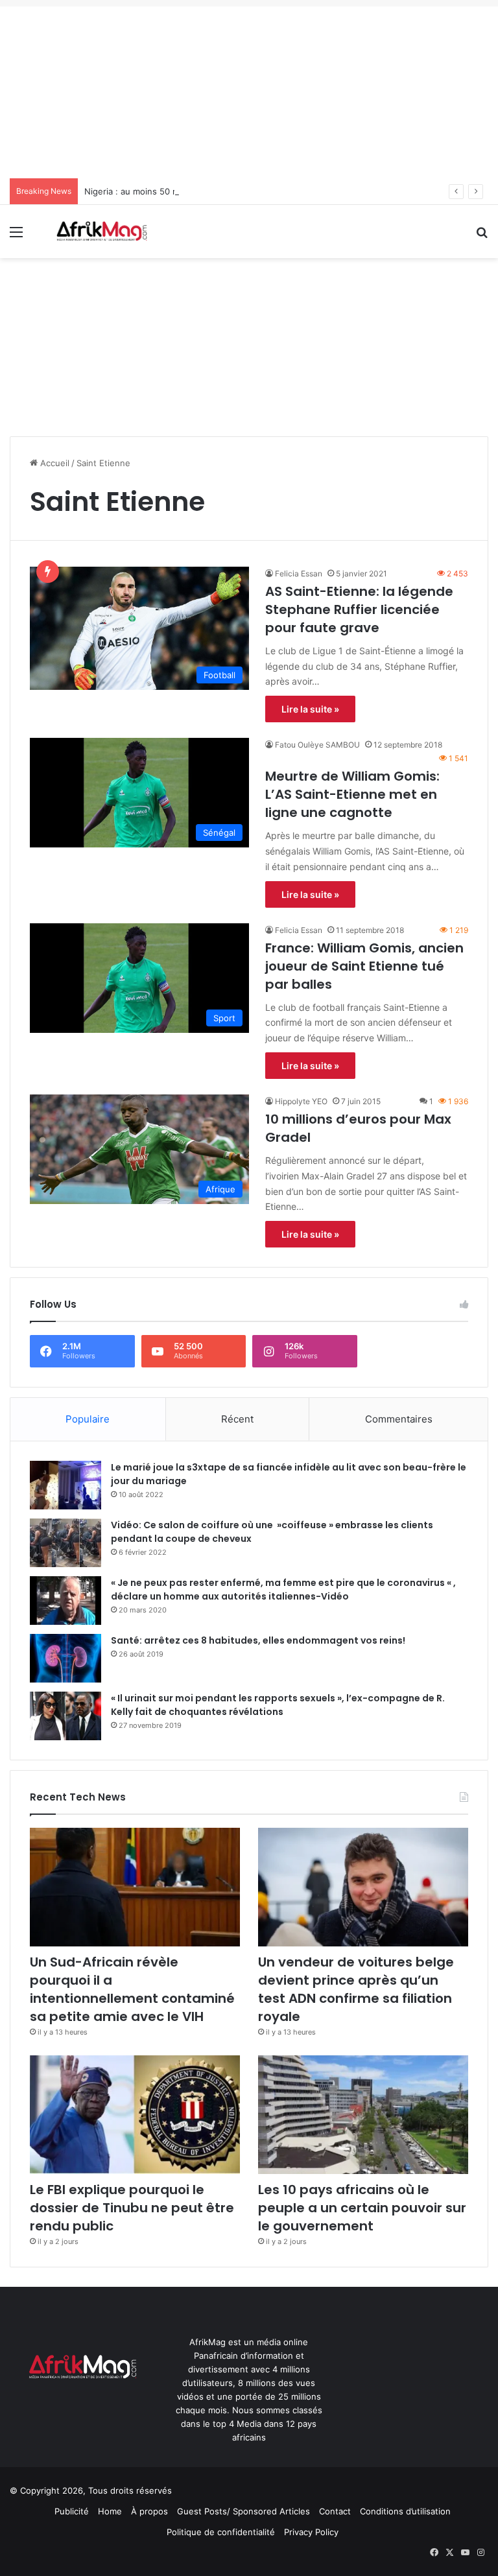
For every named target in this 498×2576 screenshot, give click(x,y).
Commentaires (399, 1419)
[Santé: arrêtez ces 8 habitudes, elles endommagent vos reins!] (65, 1658)
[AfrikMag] (101, 231)
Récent (237, 1419)
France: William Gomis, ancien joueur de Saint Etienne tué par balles (364, 966)
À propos (149, 2511)
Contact (335, 2511)
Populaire (88, 1419)
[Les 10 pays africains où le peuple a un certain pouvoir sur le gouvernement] (363, 2115)
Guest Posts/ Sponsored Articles (243, 2511)
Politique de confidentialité (221, 2532)
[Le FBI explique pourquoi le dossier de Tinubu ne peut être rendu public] (135, 2115)
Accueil (53, 463)
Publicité (72, 2511)
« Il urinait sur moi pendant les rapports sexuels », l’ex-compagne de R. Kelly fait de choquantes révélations (278, 1705)
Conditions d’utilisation (405, 2511)
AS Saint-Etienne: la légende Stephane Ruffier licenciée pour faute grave (359, 609)
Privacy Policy (311, 2532)
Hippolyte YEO (301, 1101)
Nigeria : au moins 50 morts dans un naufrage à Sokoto (196, 191)
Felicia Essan (299, 573)
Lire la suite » (310, 709)
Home (110, 2511)
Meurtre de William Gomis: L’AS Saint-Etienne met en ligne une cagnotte (352, 794)
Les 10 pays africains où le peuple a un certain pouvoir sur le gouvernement (362, 2208)
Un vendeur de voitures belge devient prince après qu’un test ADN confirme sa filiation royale (356, 1989)
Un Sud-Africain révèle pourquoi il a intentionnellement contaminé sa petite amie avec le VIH (132, 1989)
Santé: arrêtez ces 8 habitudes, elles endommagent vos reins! (258, 1640)
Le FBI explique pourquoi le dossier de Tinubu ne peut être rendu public (132, 2208)
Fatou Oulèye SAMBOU (317, 745)
